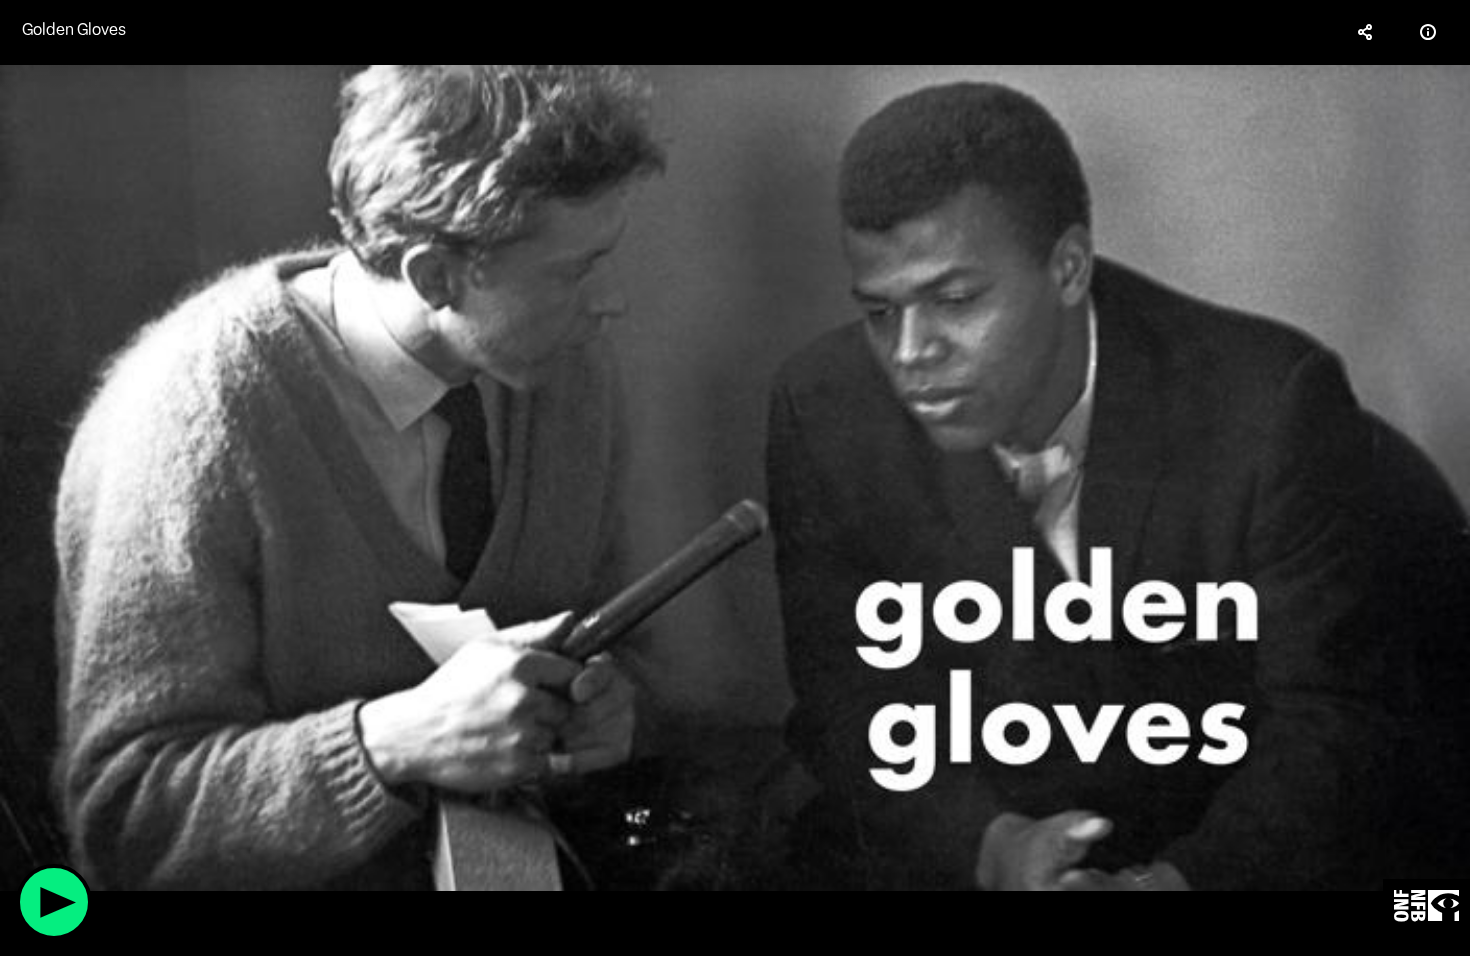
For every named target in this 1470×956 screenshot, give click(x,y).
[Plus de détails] (1428, 32)
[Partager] (1366, 32)
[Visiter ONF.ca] (1426, 906)
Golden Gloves (74, 29)
